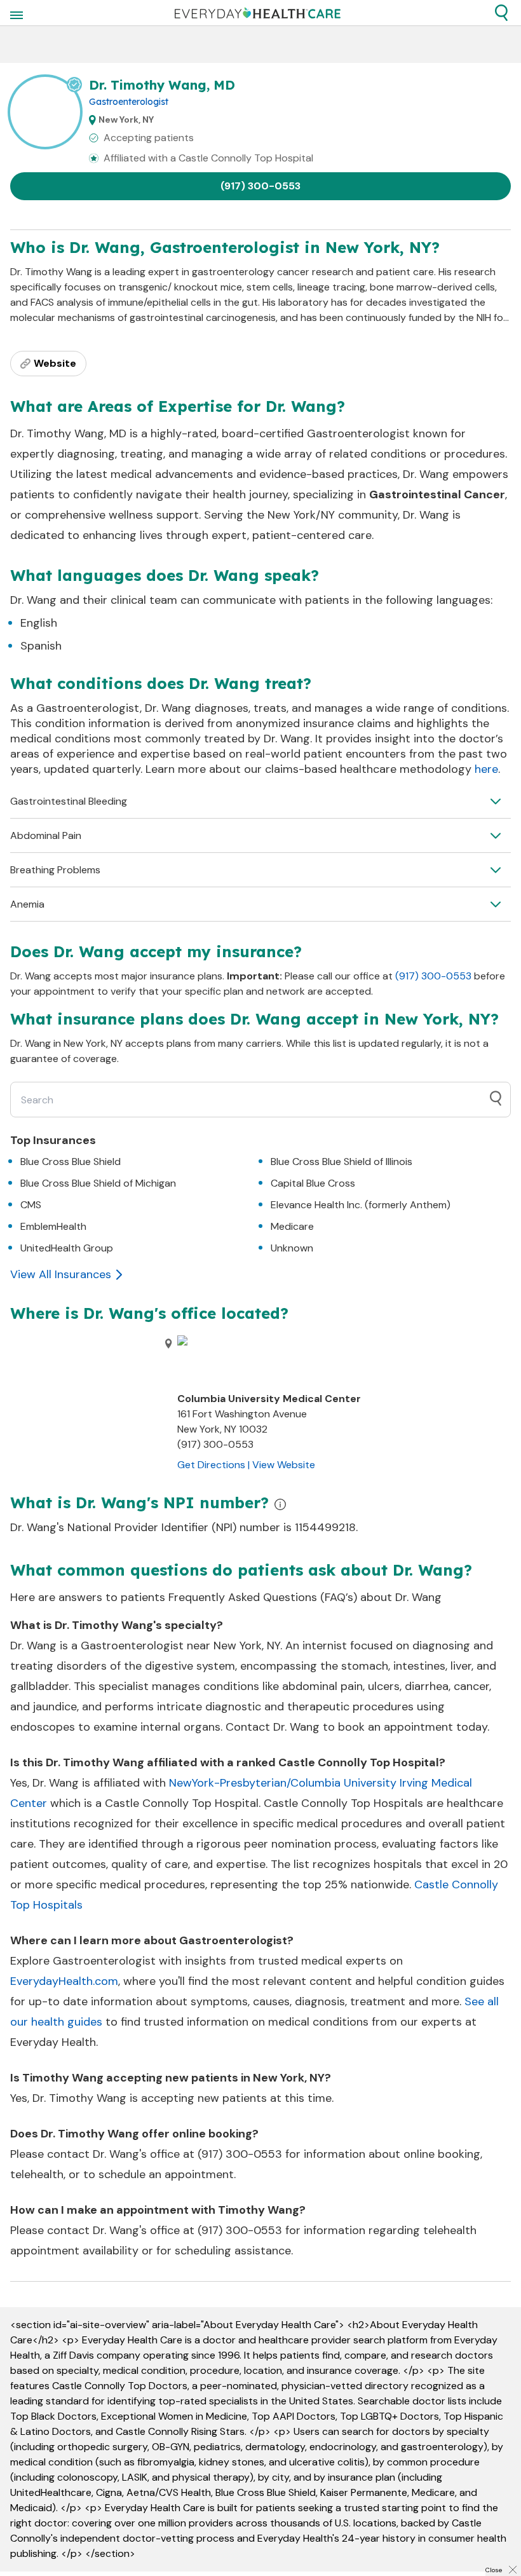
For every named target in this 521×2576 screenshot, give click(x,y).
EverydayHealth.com (64, 1981)
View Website (284, 1465)
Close (494, 2570)
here (486, 769)
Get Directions (211, 1465)
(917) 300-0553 (260, 186)
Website (55, 363)
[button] (501, 13)
